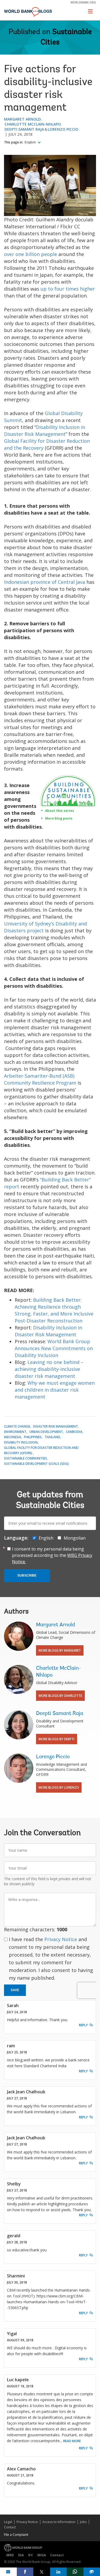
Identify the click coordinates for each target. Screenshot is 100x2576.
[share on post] (42, 2572)
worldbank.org (83, 2)
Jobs (83, 2522)
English (31, 142)
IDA (21, 2555)
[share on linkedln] (59, 2572)
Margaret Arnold (22, 119)
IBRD (10, 2555)
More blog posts (59, 818)
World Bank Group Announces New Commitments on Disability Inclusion (54, 1348)
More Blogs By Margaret (60, 1650)
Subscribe (27, 1576)
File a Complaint (16, 2535)
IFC (31, 2555)
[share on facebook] (25, 2572)
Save (15, 1990)
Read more (72, 2441)
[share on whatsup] (75, 2572)
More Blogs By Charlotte (60, 1696)
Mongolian (75, 1538)
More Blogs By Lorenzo (59, 1787)
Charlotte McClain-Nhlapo (33, 124)
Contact (10, 2527)
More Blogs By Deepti (57, 1739)
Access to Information (59, 2522)
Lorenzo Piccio (63, 129)
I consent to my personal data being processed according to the (52, 1555)
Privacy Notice (61, 1939)
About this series (60, 811)
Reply (83, 2025)
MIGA (42, 2555)
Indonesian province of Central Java (45, 582)
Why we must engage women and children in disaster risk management (55, 1390)
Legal (8, 2522)
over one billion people (31, 254)
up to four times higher (68, 289)
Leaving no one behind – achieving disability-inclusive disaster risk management (49, 1369)
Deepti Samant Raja (24, 129)
